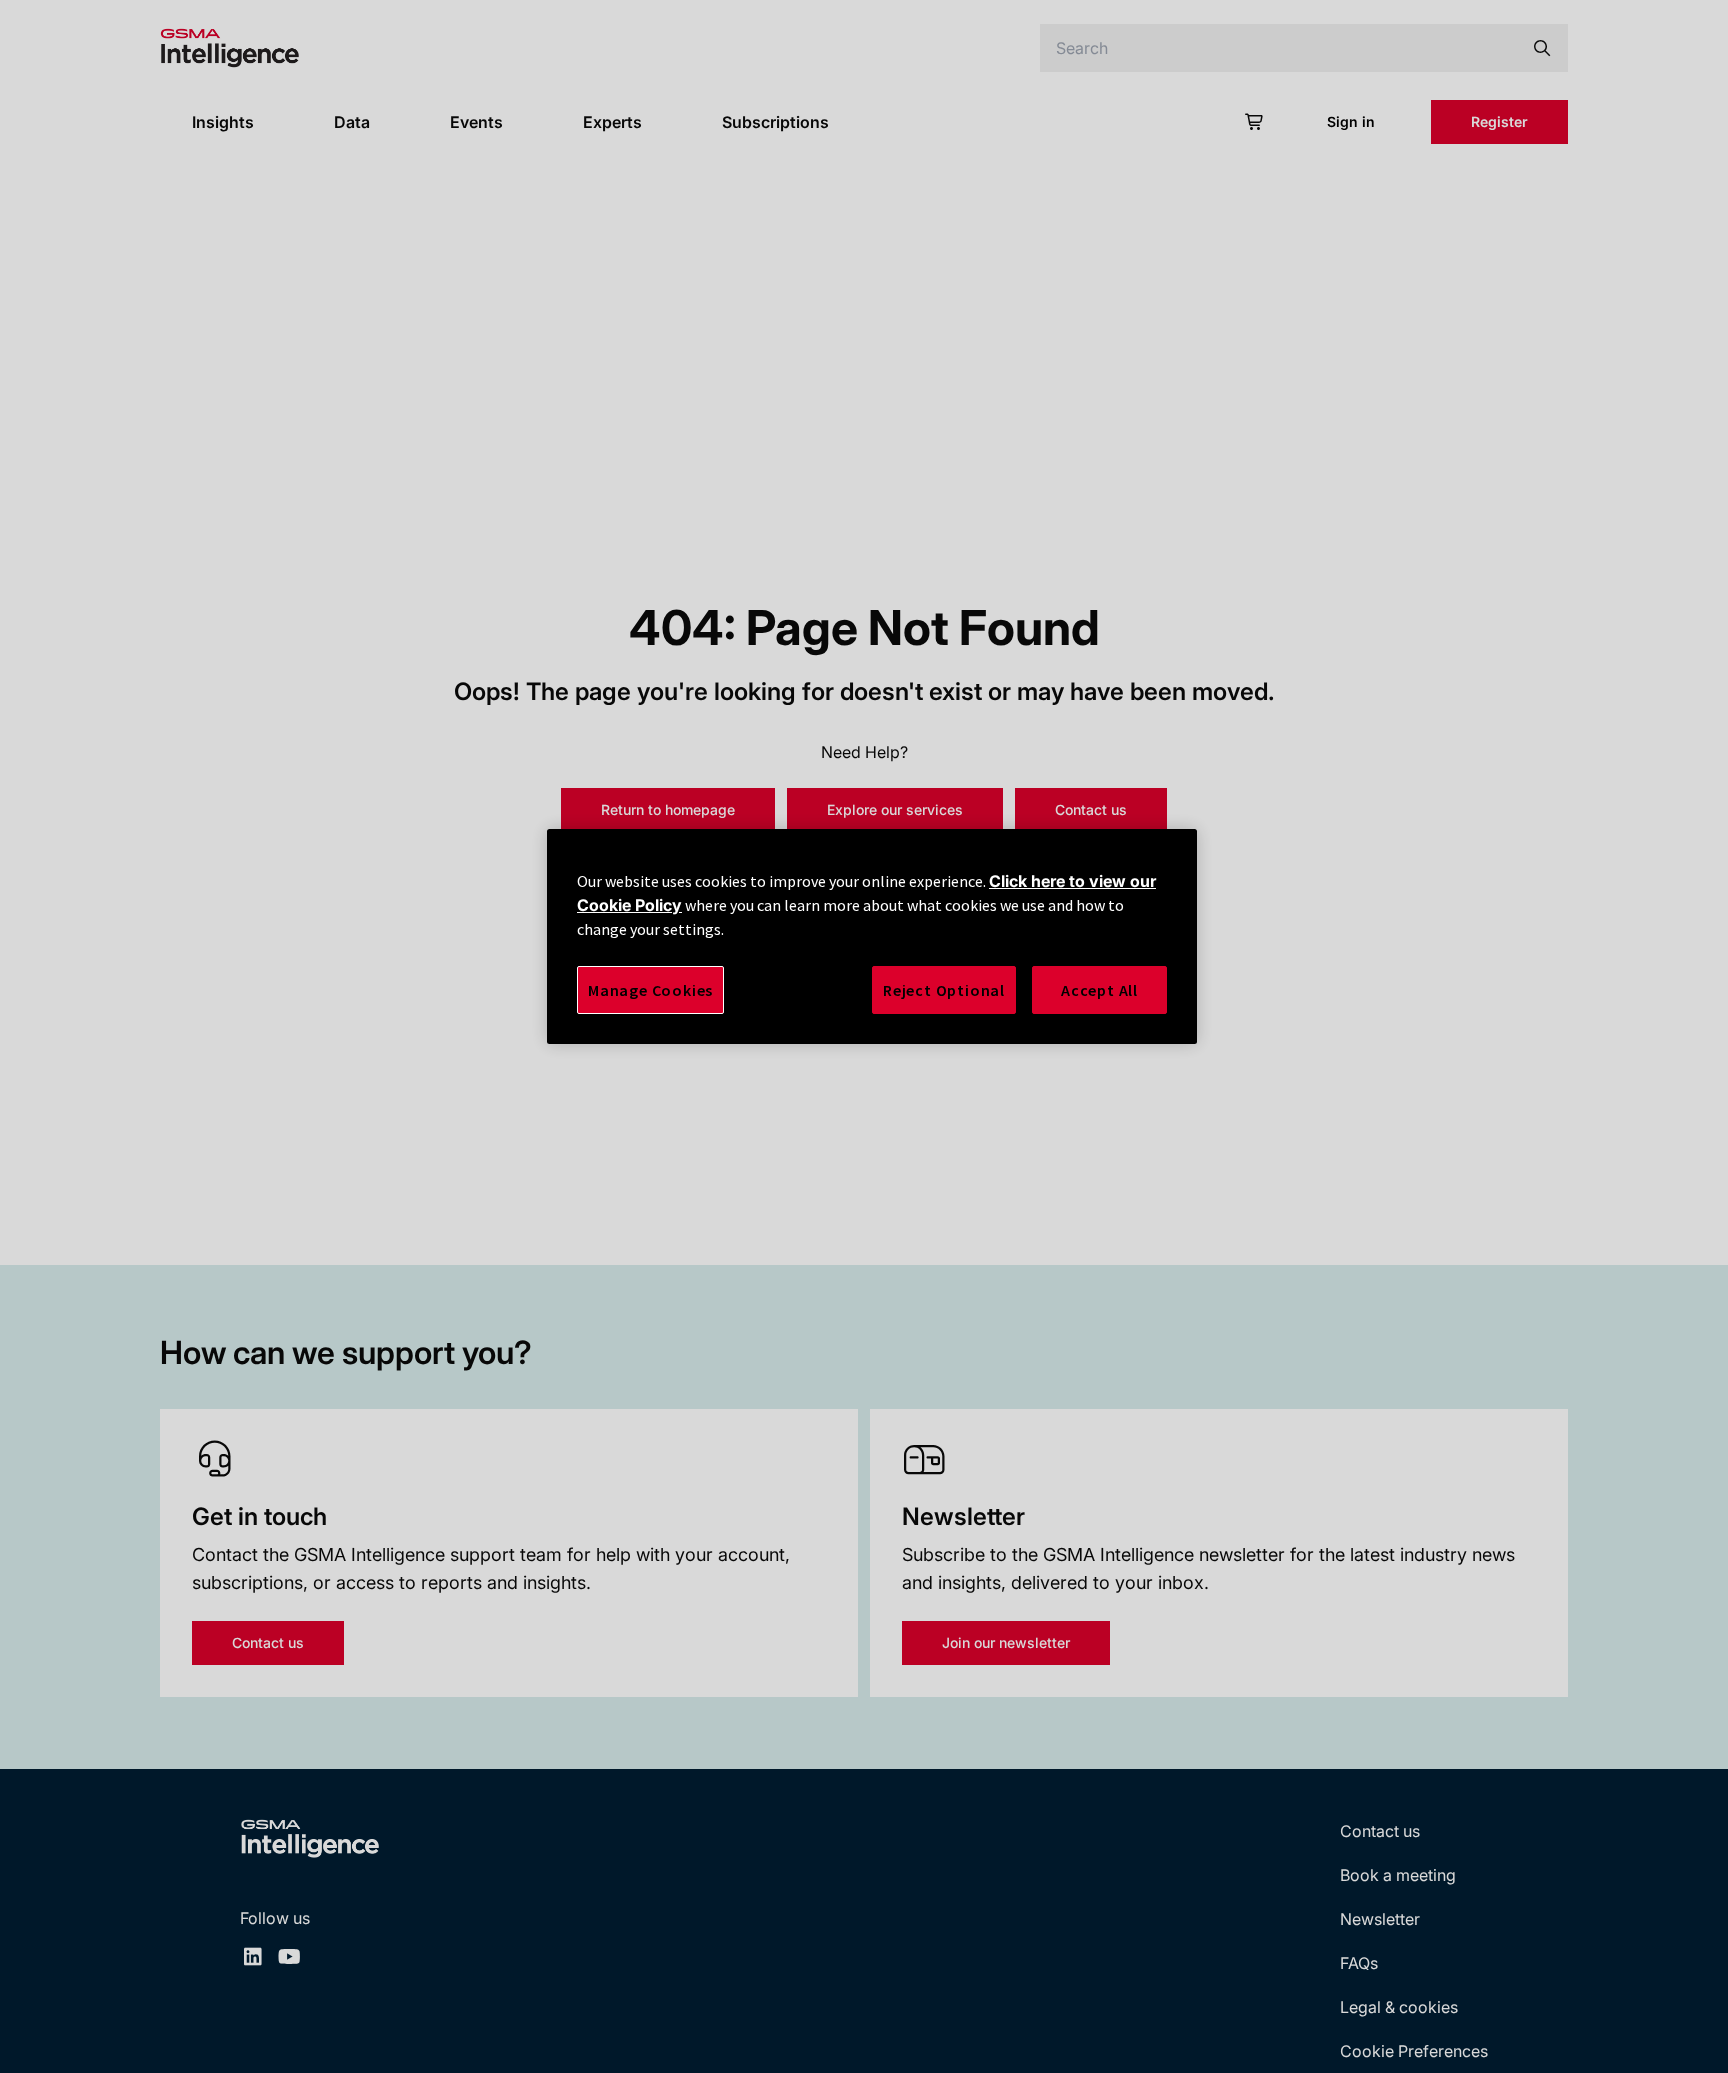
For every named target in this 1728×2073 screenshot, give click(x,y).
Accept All (1099, 990)
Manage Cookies (650, 990)
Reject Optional (944, 990)
